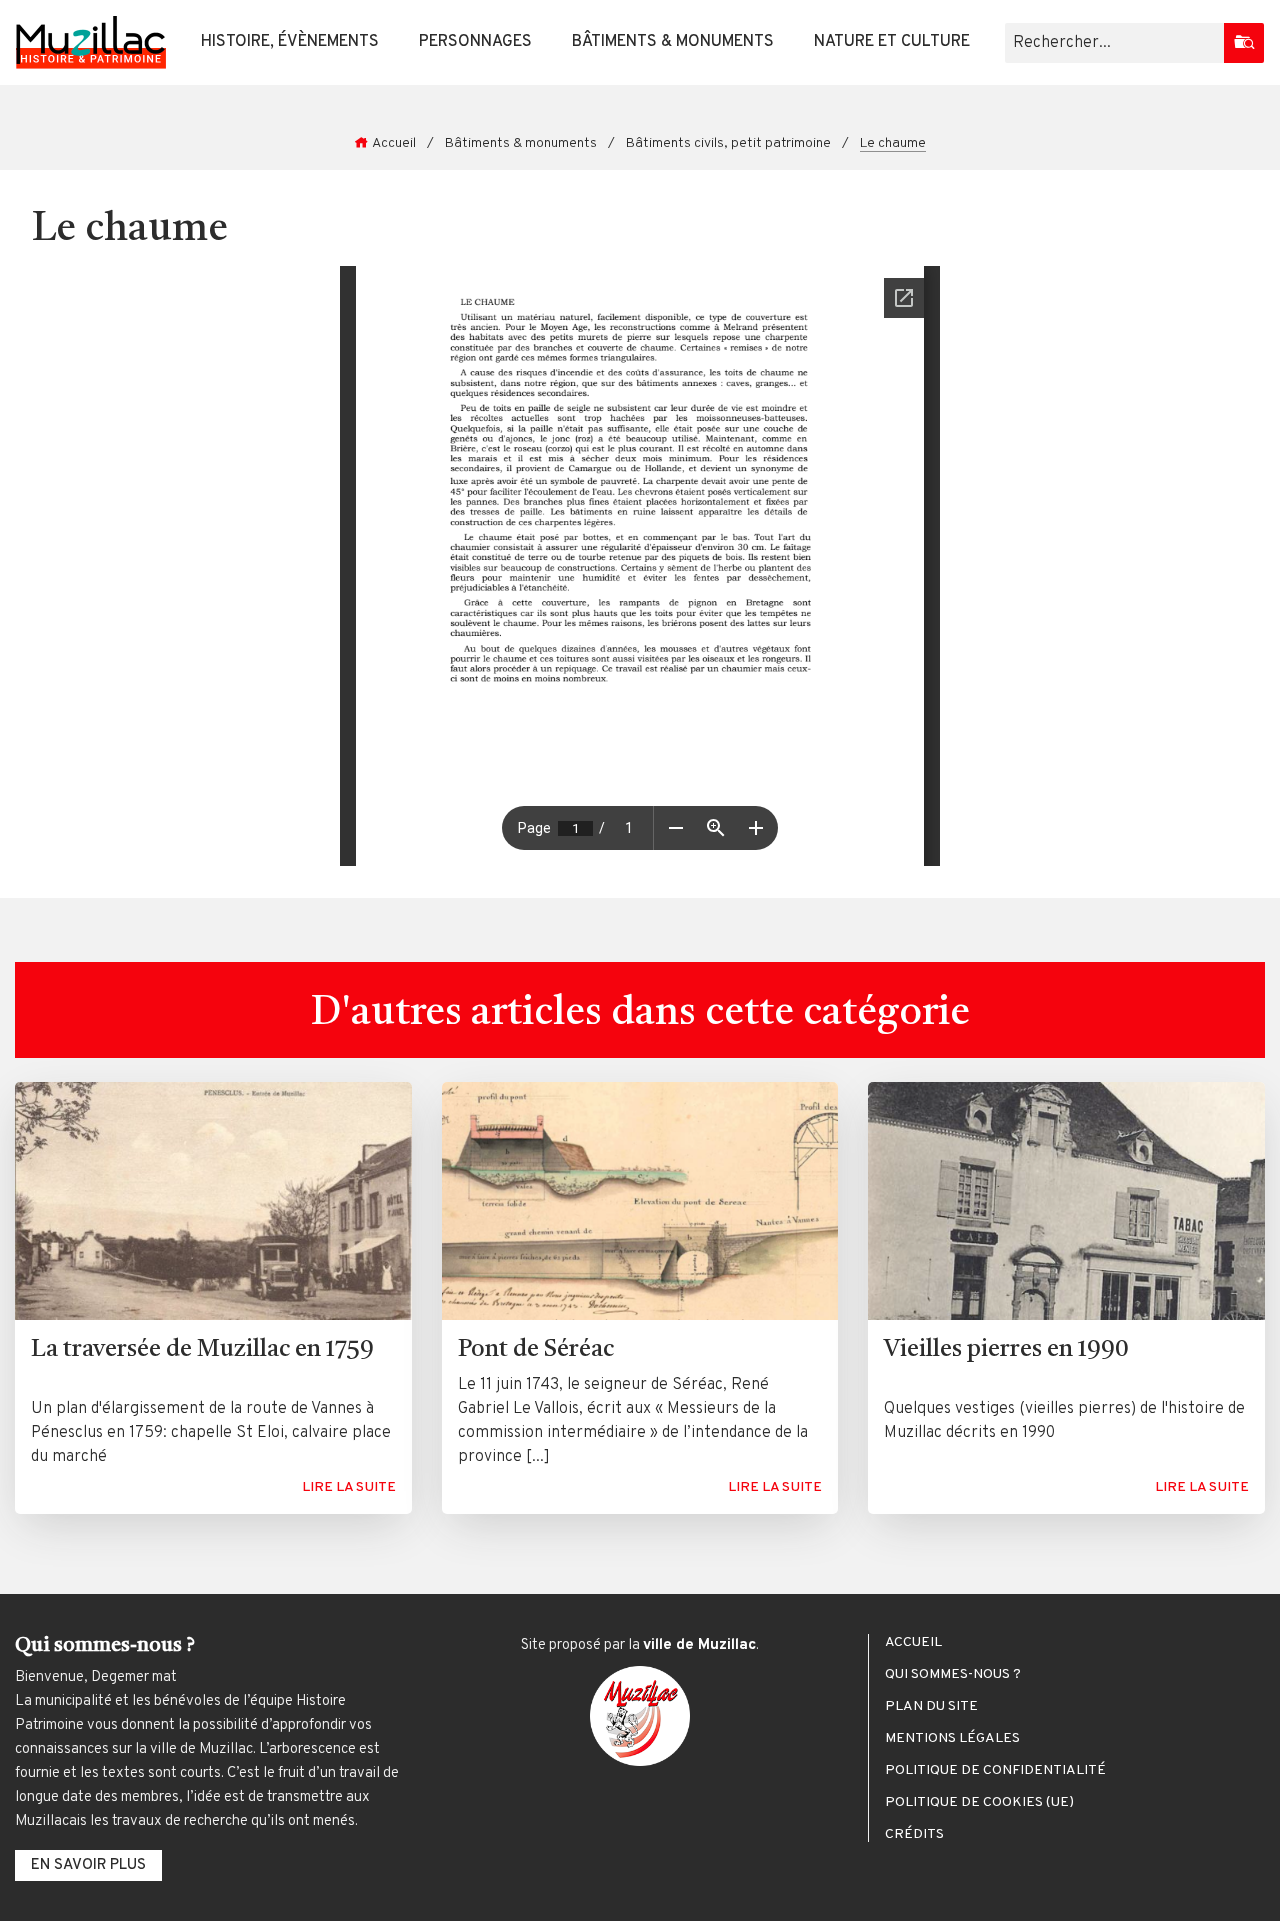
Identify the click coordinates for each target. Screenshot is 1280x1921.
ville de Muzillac (699, 1645)
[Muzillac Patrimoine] (91, 42)
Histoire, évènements (290, 42)
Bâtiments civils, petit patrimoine (728, 143)
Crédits (914, 1835)
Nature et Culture (892, 42)
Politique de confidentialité (995, 1771)
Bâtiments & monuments (673, 42)
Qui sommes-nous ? (953, 1675)
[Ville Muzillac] (640, 1716)
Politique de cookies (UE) (979, 1803)
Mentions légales (952, 1739)
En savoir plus (88, 1865)
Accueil (394, 143)
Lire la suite (349, 1487)
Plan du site (931, 1707)
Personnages (475, 42)
